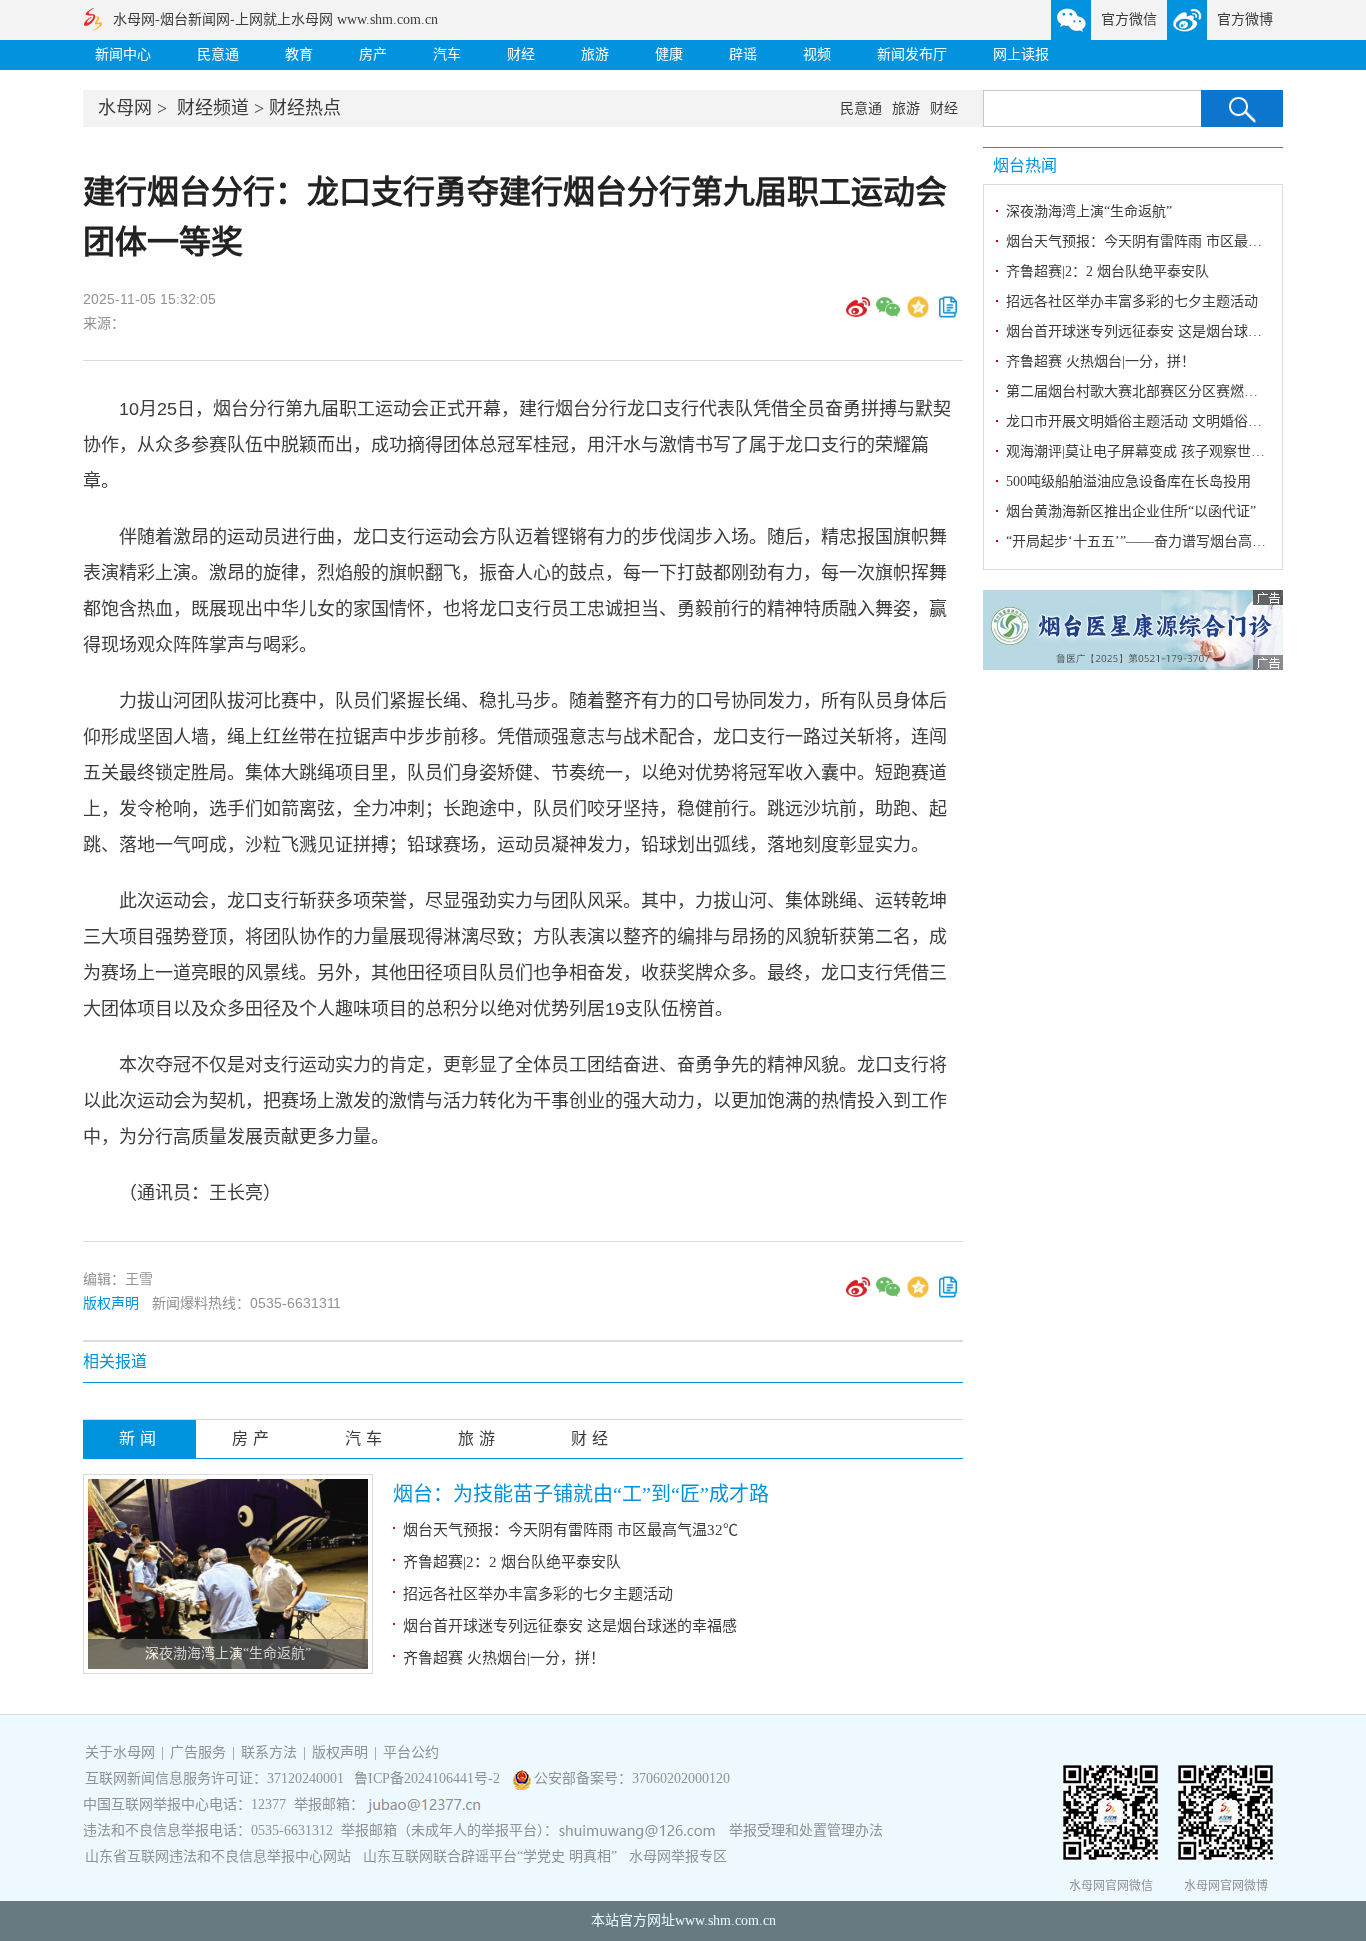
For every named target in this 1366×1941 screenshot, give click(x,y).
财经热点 (305, 108)
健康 (669, 54)
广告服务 (198, 1752)
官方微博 (1245, 19)
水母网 (125, 108)
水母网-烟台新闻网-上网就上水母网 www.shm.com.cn (275, 19)
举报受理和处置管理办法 (806, 1830)
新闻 (140, 1438)
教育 (299, 54)
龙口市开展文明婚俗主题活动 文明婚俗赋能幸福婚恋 (1169, 421)
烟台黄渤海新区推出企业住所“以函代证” (1131, 511)
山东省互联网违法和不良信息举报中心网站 (218, 1856)
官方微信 (1129, 19)
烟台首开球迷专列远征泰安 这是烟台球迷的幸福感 (570, 1626)
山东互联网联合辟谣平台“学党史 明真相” (490, 1856)
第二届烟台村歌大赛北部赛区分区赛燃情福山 (1146, 391)
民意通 (218, 54)
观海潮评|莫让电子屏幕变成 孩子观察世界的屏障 (1156, 451)
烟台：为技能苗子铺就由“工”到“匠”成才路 (581, 1494)
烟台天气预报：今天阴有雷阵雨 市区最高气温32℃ (570, 1530)
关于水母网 (122, 1752)
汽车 (447, 54)
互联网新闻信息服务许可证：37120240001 (214, 1778)
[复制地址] (948, 314)
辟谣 (743, 54)
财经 (521, 54)
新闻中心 (123, 54)
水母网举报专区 (678, 1856)
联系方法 (269, 1752)
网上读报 (1021, 54)
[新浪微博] (858, 314)
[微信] (888, 314)
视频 (817, 54)
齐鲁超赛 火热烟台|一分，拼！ (504, 1658)
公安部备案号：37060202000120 (632, 1778)
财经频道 (213, 108)
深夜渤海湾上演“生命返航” (228, 1653)
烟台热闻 (1025, 165)
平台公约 (411, 1752)
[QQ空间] (918, 314)
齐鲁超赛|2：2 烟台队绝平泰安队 (512, 1562)
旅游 (595, 54)
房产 (373, 54)
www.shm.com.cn (725, 1920)
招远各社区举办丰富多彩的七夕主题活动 (538, 1594)
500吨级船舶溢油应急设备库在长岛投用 (1128, 481)
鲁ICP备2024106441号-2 (429, 1778)
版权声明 (111, 1303)
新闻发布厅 (912, 54)
